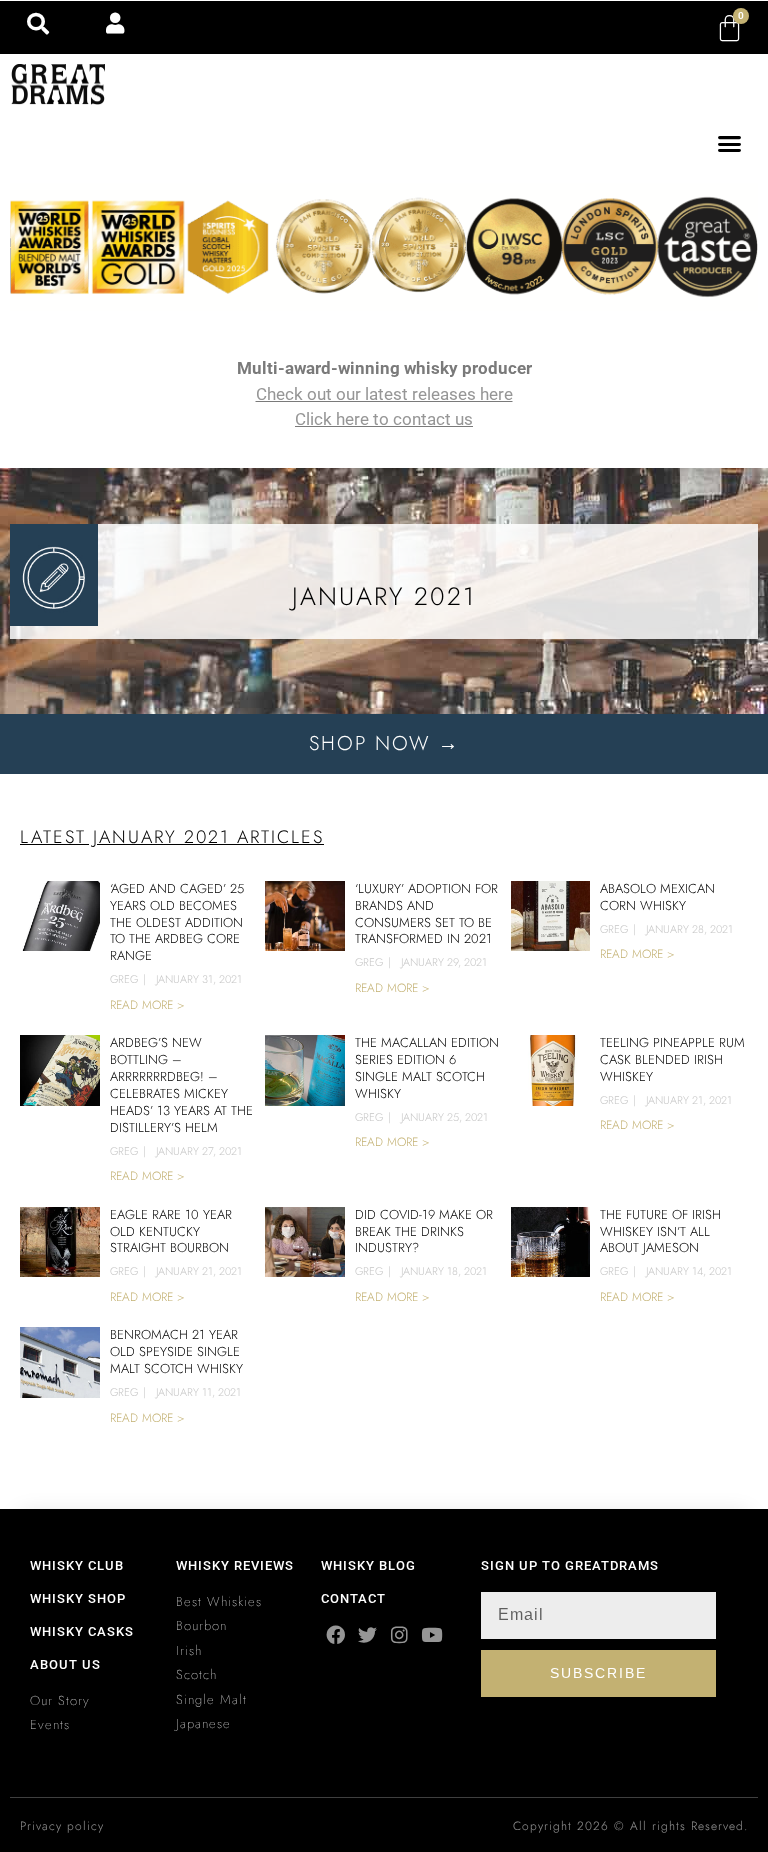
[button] (730, 144)
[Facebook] (335, 1634)
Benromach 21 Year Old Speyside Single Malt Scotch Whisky (176, 1351)
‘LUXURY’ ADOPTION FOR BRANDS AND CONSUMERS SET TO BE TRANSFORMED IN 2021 (426, 914)
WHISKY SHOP (78, 1598)
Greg (124, 979)
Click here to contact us (384, 419)
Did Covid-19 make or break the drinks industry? (424, 1231)
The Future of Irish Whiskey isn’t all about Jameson (660, 1231)
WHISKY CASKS (82, 1631)
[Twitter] (367, 1634)
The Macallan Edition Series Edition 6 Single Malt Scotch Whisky (427, 1068)
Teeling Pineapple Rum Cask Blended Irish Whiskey (672, 1059)
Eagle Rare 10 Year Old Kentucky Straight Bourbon (171, 1231)
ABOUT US (65, 1664)
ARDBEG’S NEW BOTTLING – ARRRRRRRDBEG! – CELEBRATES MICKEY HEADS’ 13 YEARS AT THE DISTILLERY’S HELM (181, 1085)
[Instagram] (399, 1634)
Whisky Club (77, 1565)
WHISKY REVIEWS (235, 1565)
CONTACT (353, 1598)
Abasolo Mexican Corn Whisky (657, 897)
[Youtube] (431, 1634)
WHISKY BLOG (368, 1565)
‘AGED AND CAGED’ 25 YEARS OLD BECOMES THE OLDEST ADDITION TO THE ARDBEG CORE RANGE (177, 922)
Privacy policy (62, 1826)
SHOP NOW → (384, 743)
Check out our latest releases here (384, 394)
